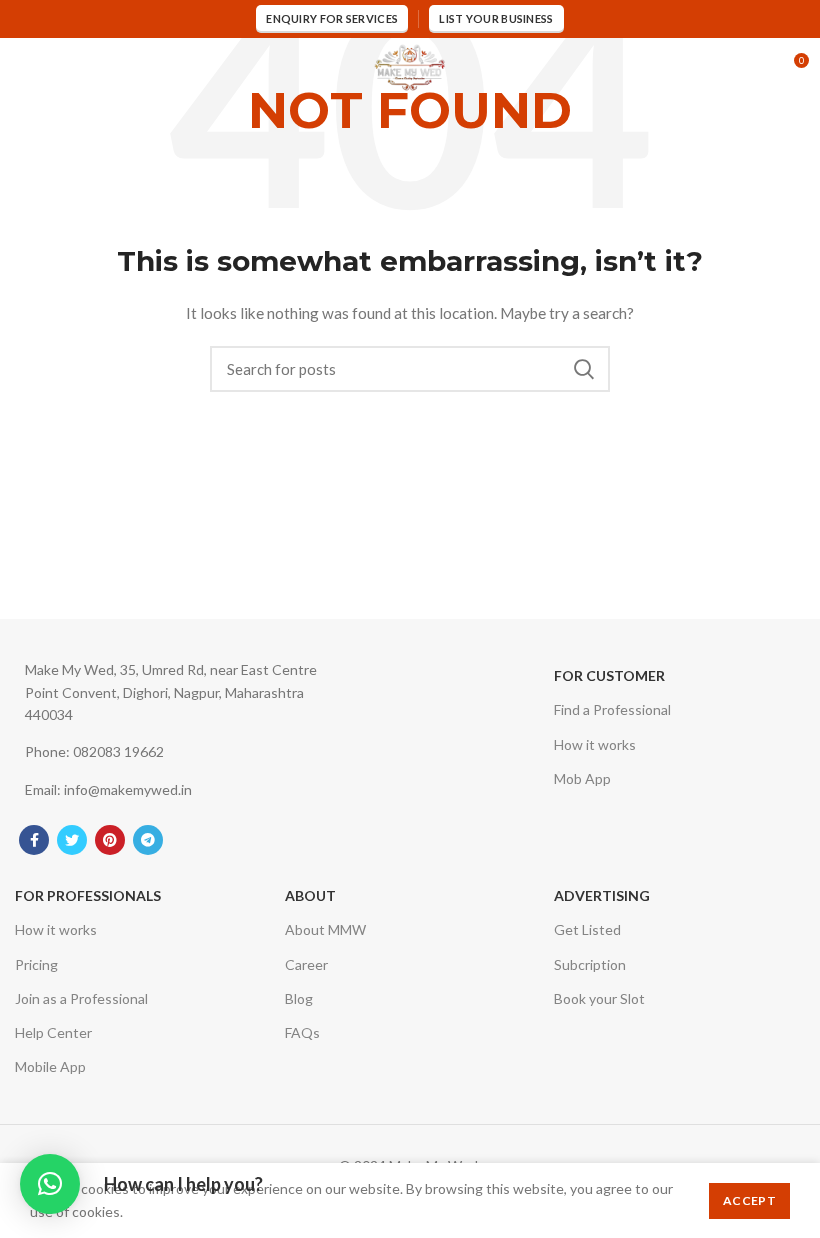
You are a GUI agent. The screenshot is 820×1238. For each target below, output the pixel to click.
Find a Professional (612, 709)
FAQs (302, 1032)
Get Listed (587, 929)
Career (306, 964)
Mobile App (50, 1066)
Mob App (582, 778)
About (310, 895)
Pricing (36, 964)
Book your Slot (599, 998)
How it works (595, 744)
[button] (50, 1184)
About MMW (325, 929)
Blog (299, 998)
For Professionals (88, 895)
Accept (749, 1200)
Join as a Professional (81, 998)
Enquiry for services (332, 18)
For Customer (609, 675)
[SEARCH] (583, 369)
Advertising (602, 895)
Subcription (590, 964)
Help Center (53, 1032)
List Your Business (496, 18)
